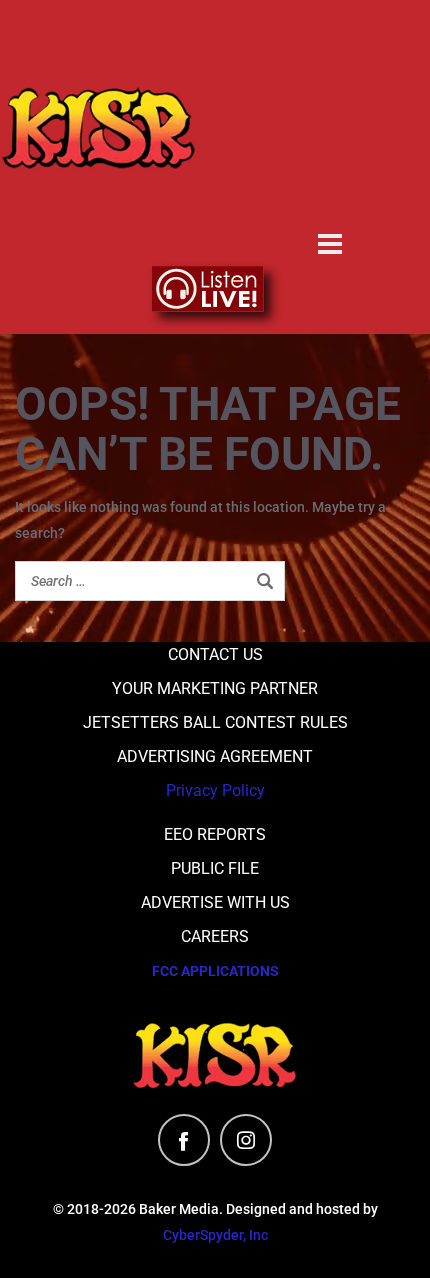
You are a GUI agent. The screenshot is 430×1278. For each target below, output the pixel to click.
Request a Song (330, 29)
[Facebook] (184, 1140)
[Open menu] (330, 244)
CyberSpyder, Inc (215, 1235)
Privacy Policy (215, 790)
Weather (330, 145)
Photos (330, 203)
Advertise (330, 87)
